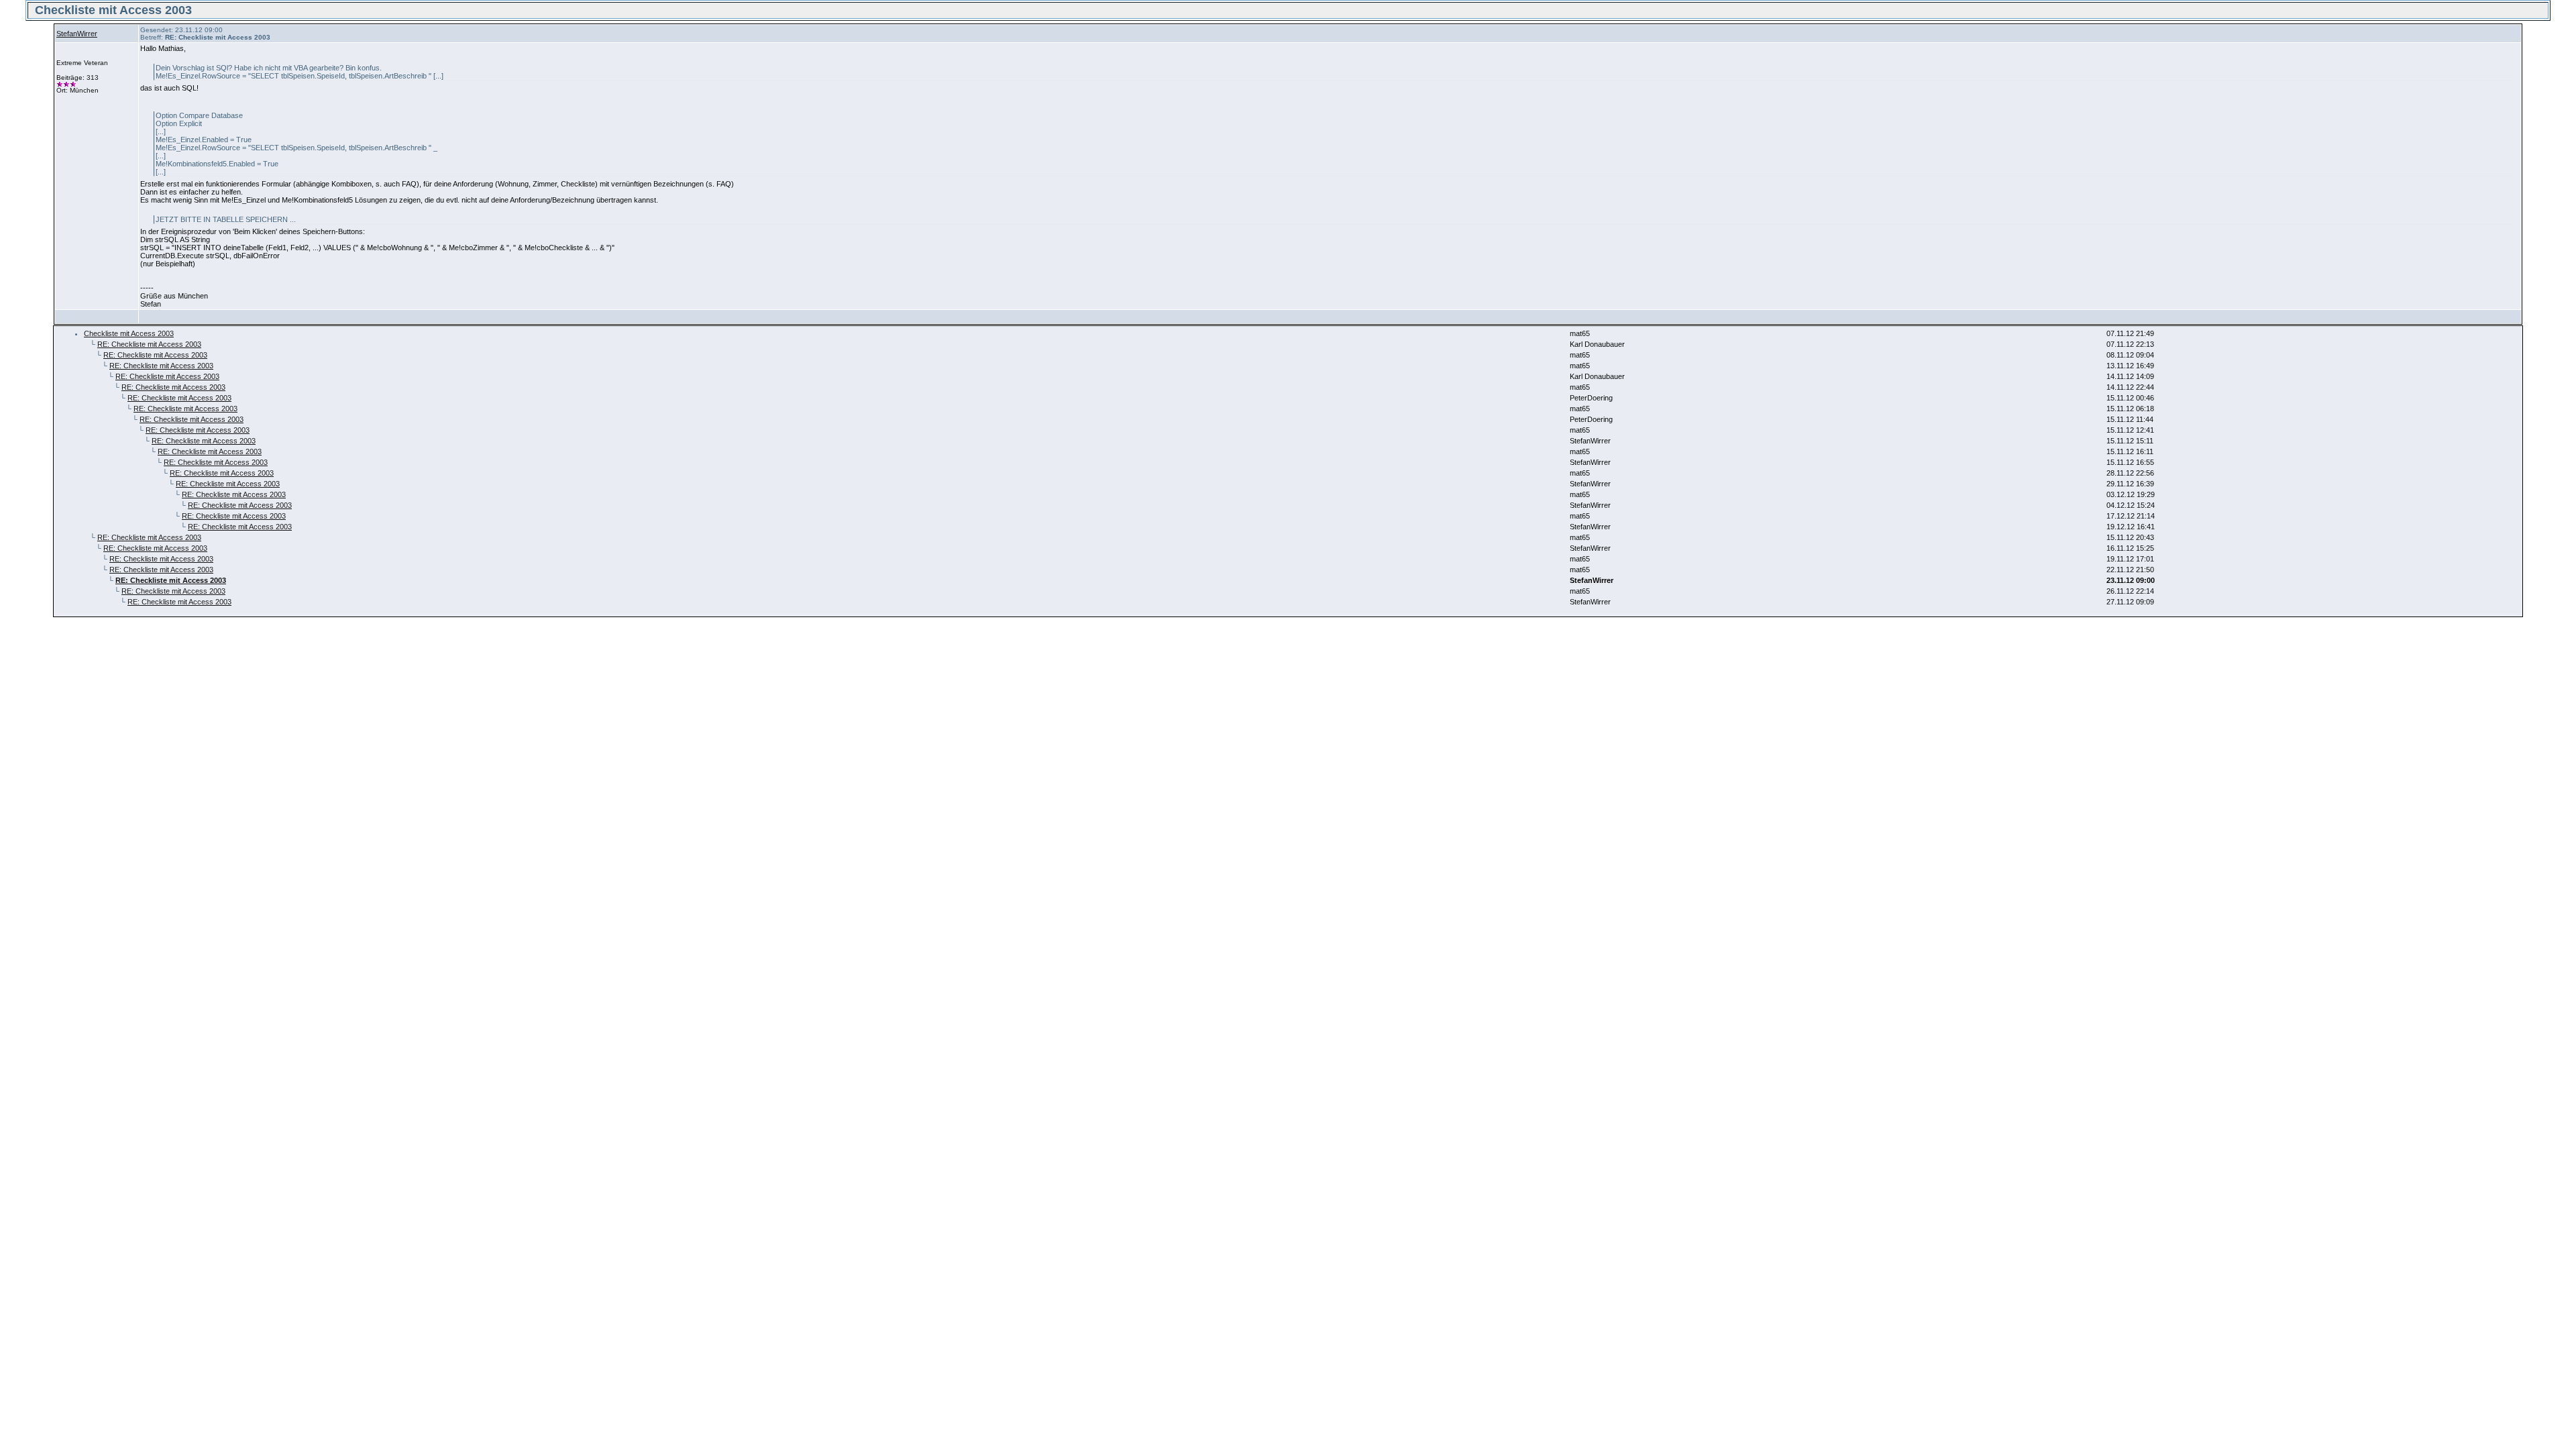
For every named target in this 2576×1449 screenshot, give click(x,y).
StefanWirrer (77, 34)
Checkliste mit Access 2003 (129, 333)
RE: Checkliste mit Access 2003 (149, 344)
